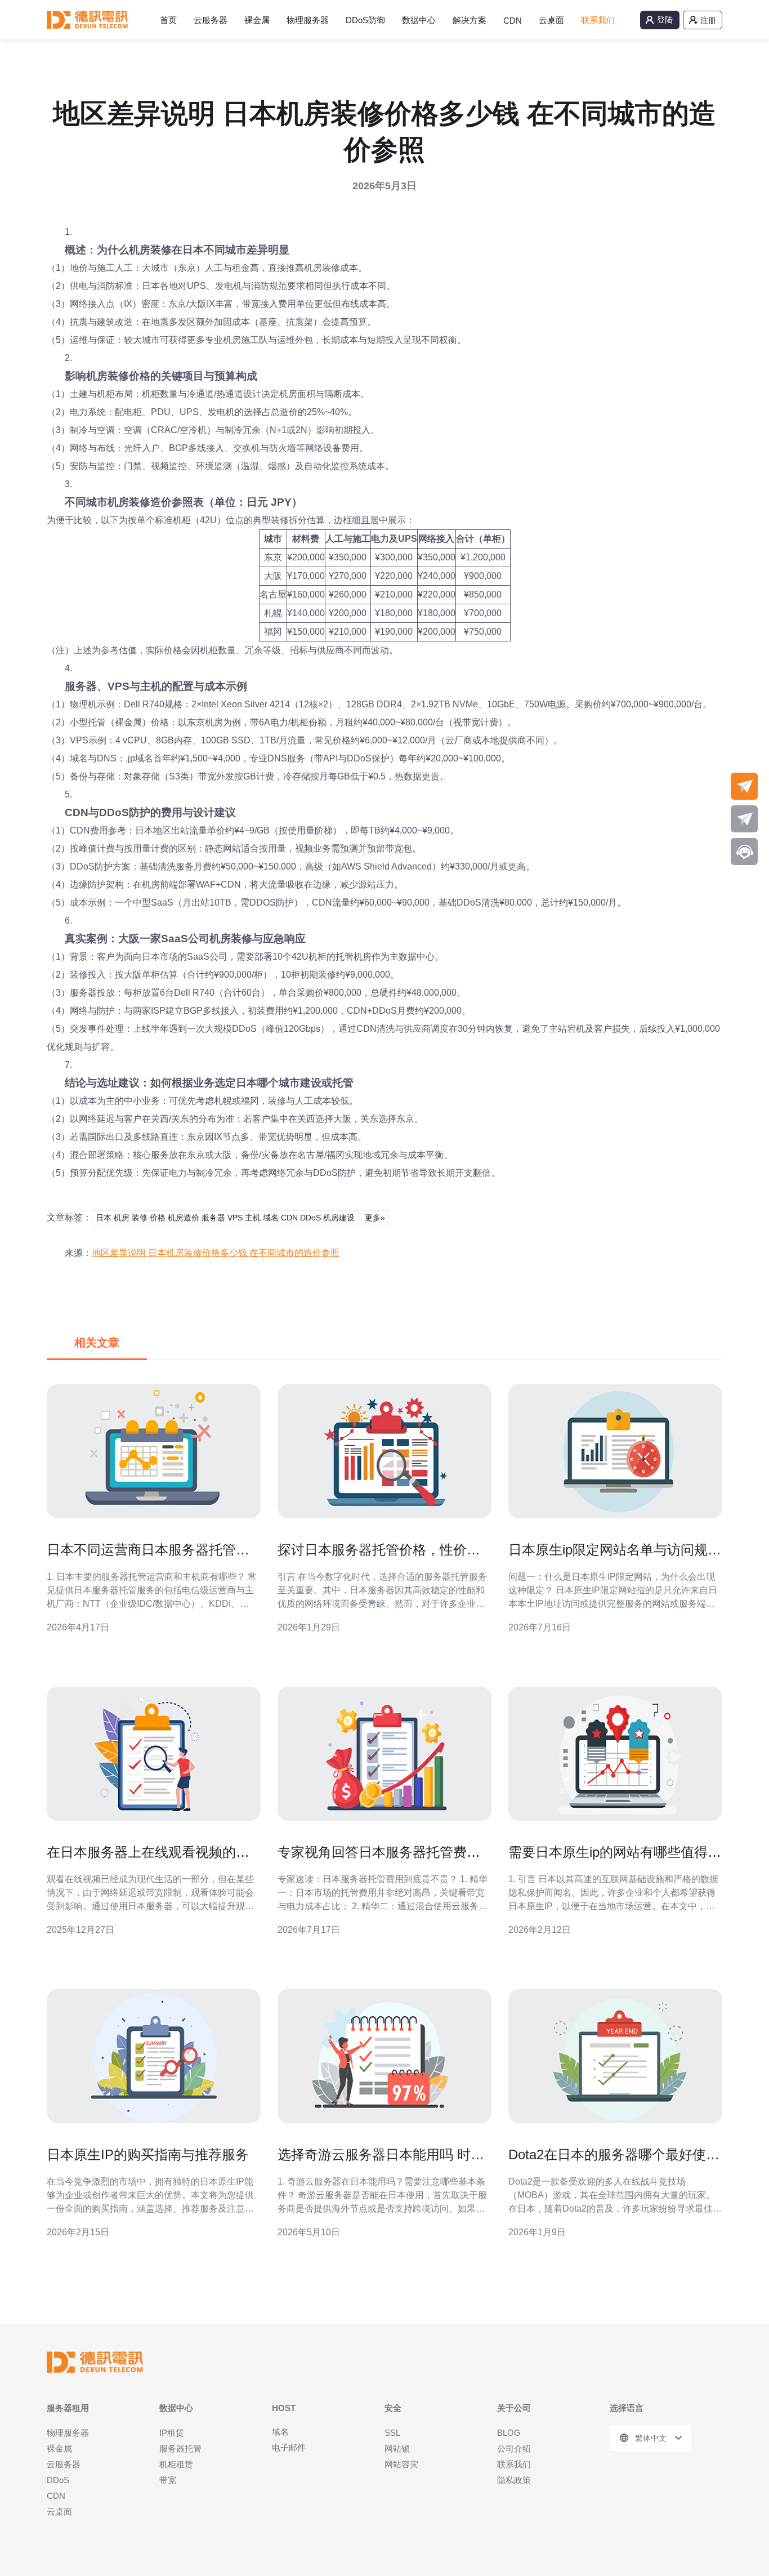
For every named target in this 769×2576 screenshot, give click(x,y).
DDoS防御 (365, 20)
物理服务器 (308, 20)
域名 (280, 2432)
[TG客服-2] (744, 819)
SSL (392, 2433)
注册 (708, 20)
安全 (393, 2408)
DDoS (58, 2480)
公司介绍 (514, 2448)
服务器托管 (180, 2448)
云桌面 (551, 20)
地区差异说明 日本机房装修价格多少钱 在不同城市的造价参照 (216, 1253)
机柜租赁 (176, 2464)
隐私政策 (514, 2480)
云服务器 (211, 20)
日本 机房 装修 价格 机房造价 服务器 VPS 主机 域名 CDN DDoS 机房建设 (225, 1218)
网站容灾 (401, 2464)
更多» (375, 1218)
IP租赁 (172, 2433)
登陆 (665, 20)
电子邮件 (289, 2447)
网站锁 (397, 2448)
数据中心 (419, 20)
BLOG (509, 2433)
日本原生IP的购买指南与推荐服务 (148, 2154)
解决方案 (470, 20)
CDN (513, 21)
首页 (168, 20)
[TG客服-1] (744, 786)
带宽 (168, 2480)
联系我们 (598, 20)
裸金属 (257, 20)
